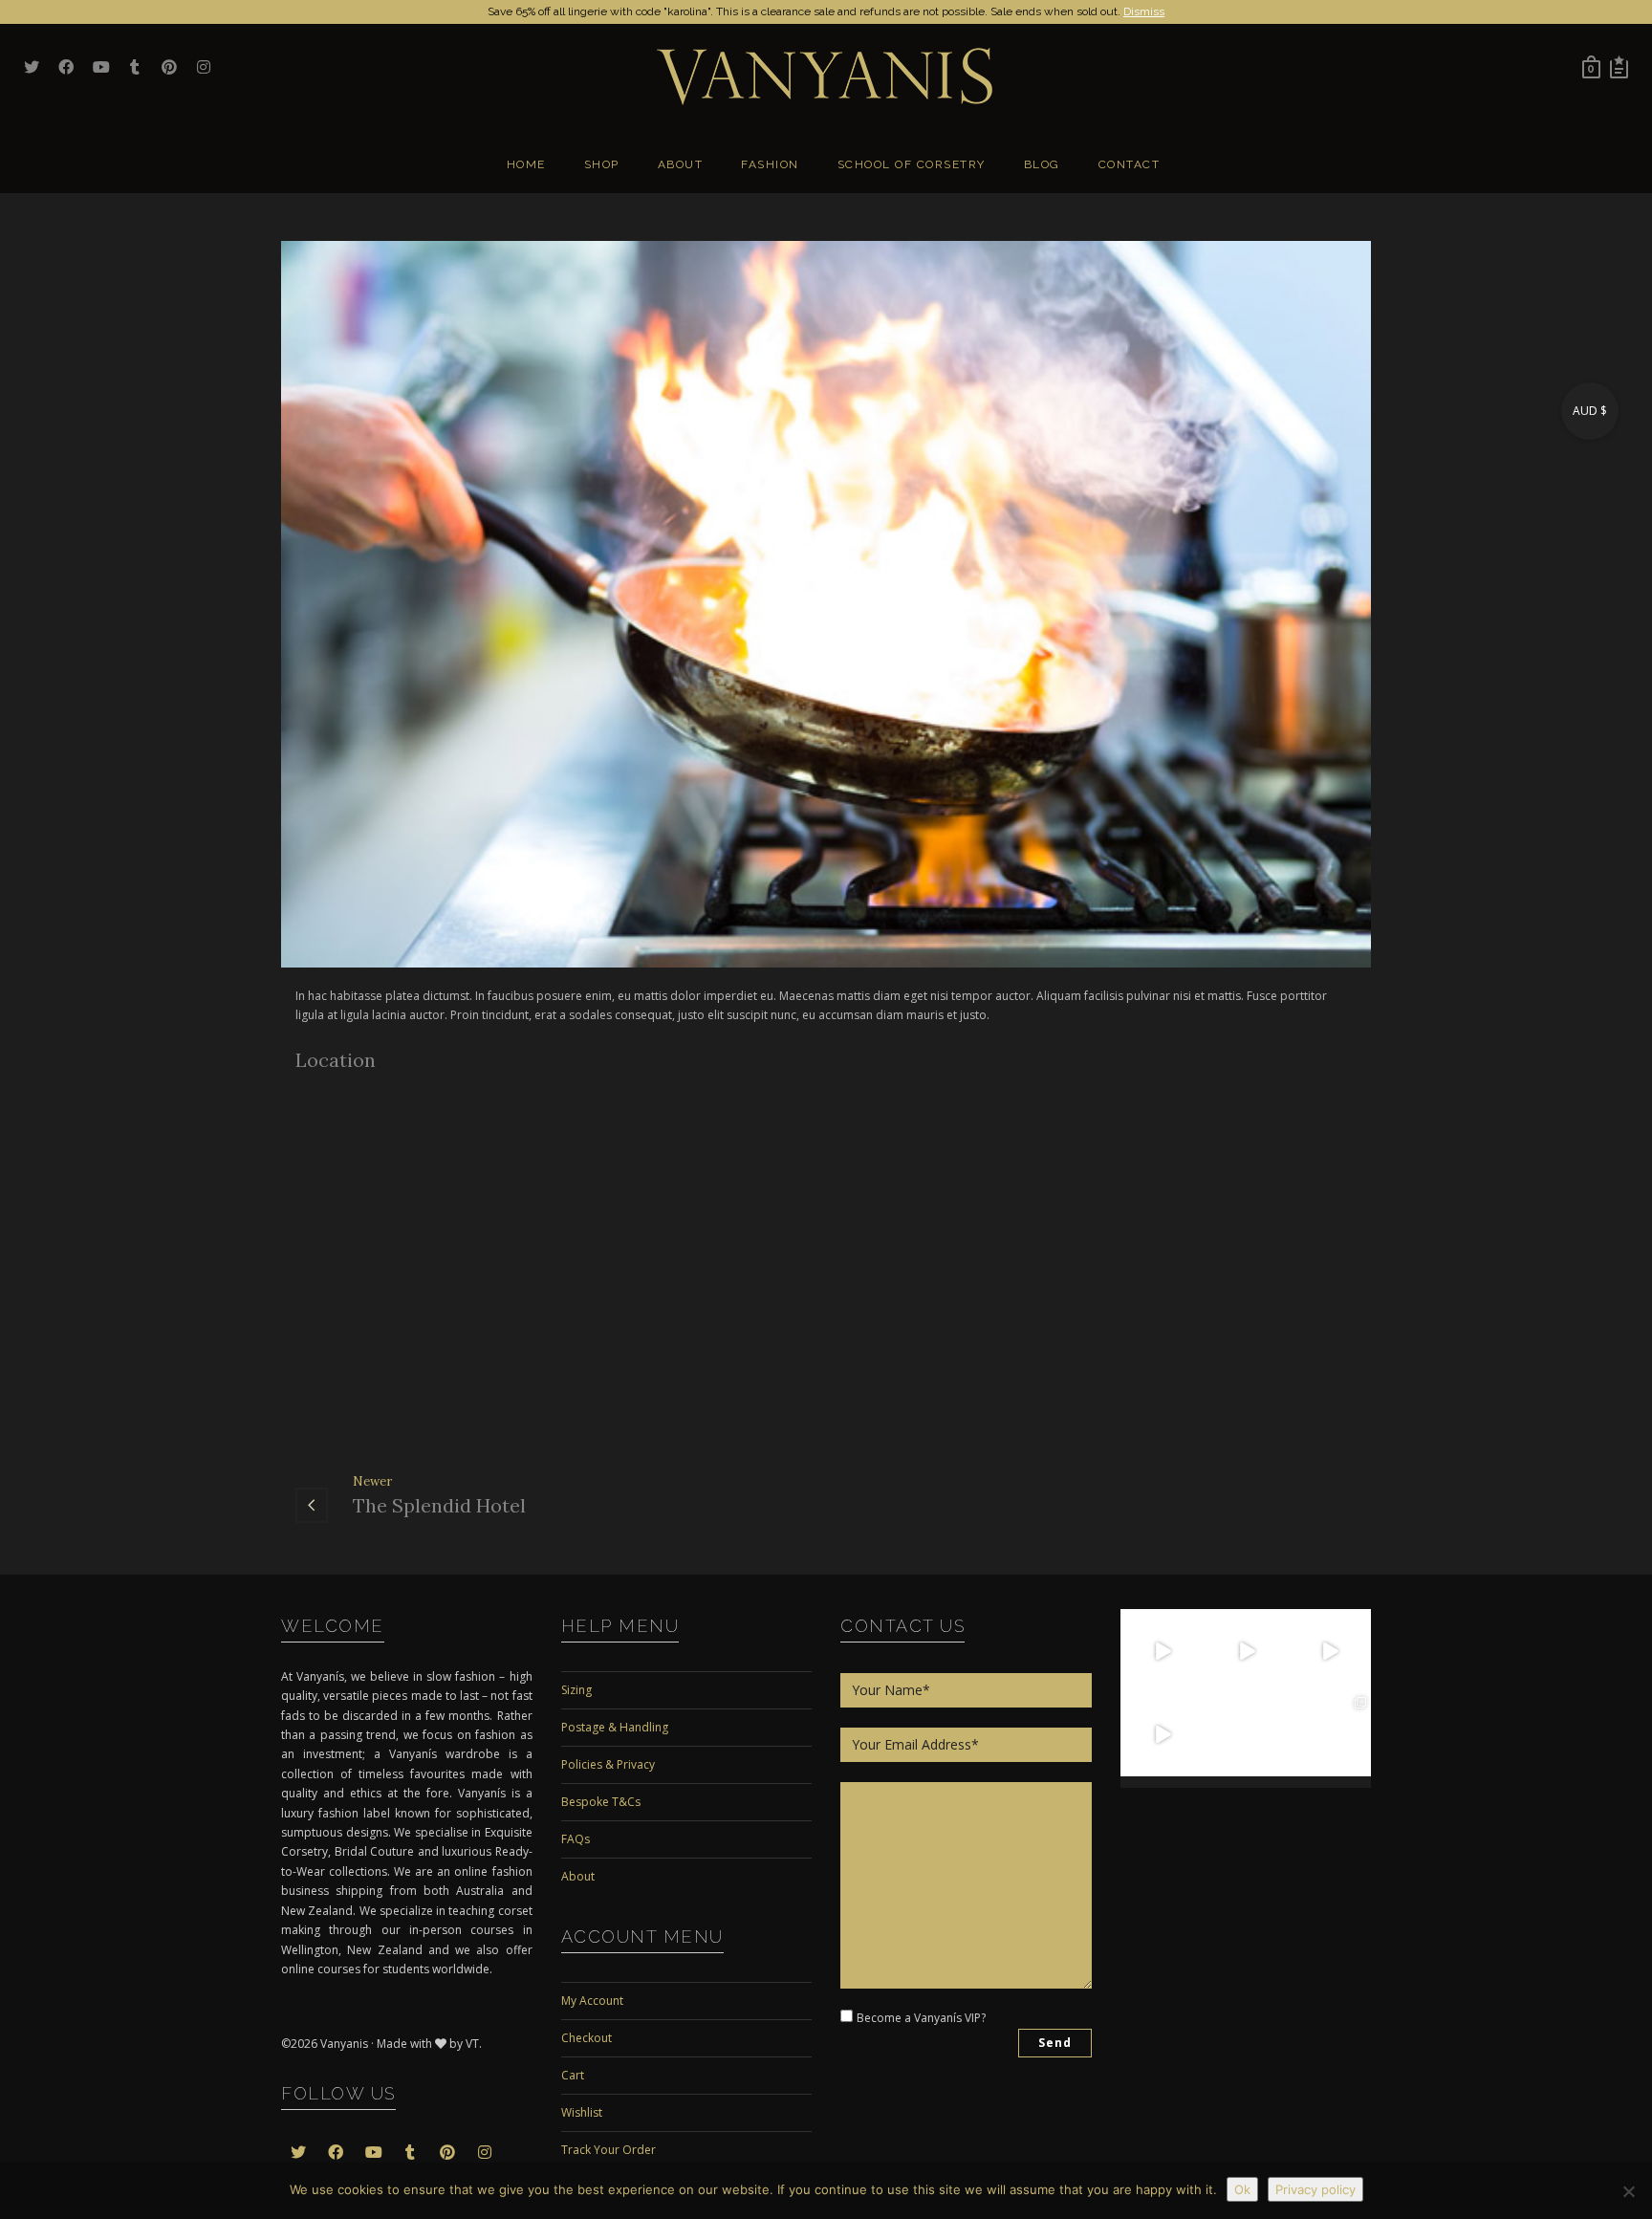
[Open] (1163, 1651)
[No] (1628, 2191)
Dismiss (1144, 11)
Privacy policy (1315, 2189)
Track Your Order (609, 2150)
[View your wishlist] (1619, 67)
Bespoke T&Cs (601, 1802)
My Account (592, 2001)
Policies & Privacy (608, 1764)
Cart (573, 2075)
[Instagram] (1192, 1681)
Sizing (576, 1690)
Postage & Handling (615, 1727)
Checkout (587, 2038)
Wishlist (582, 2112)
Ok (1242, 2189)
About (578, 1876)
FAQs (576, 1839)
